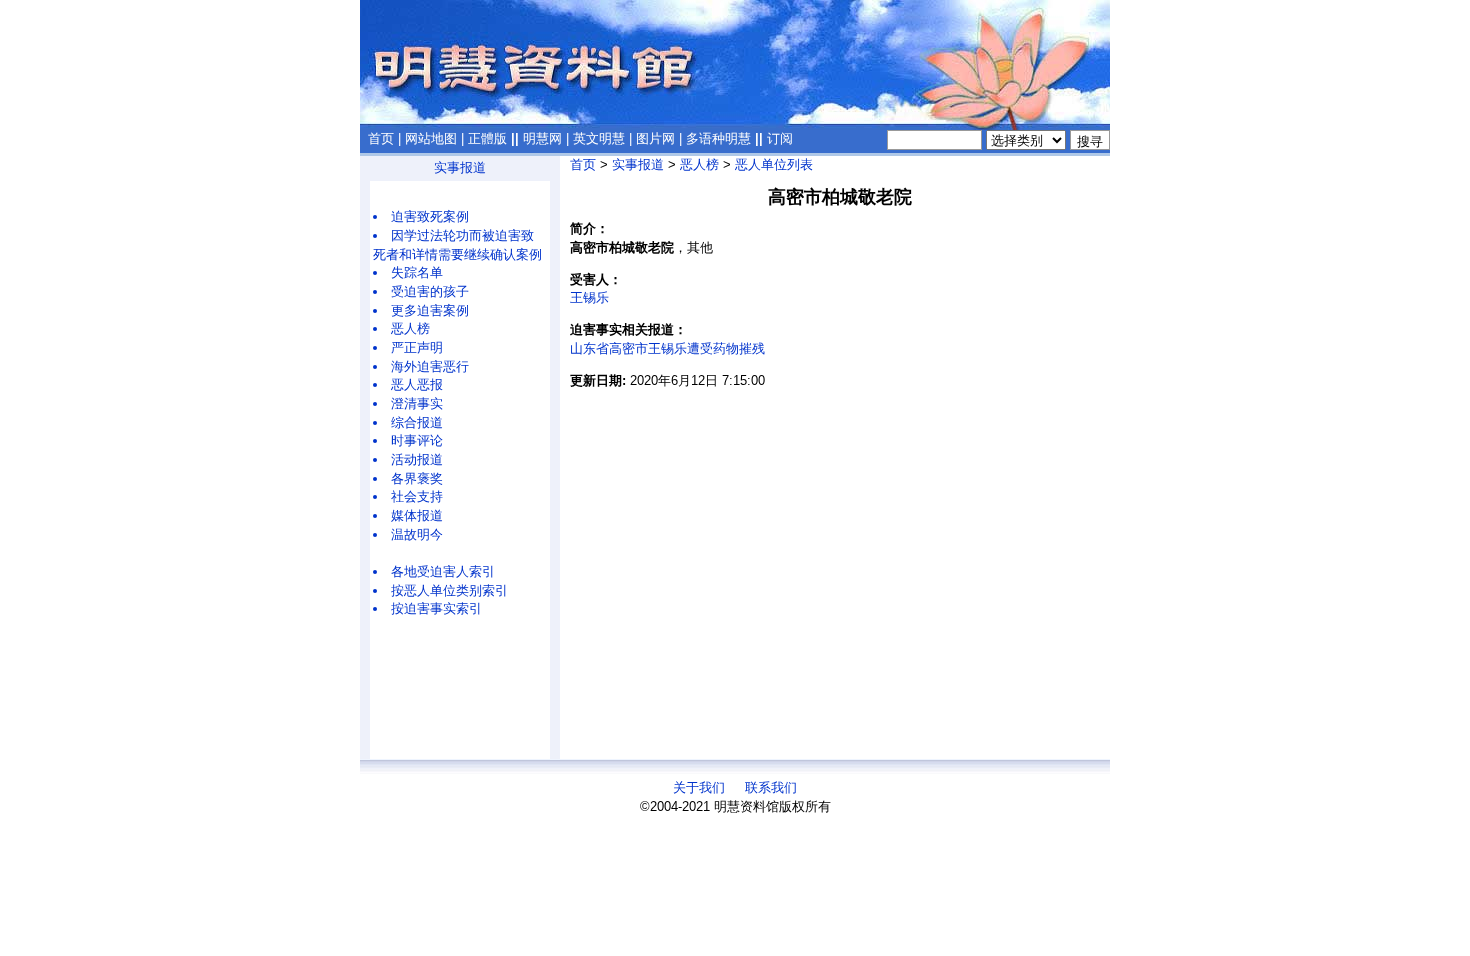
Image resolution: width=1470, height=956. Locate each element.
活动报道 (417, 459)
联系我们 (771, 787)
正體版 (487, 138)
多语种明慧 (718, 138)
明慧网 (542, 138)
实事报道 (460, 167)
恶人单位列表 (774, 164)
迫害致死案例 (430, 216)
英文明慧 (599, 138)
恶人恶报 (417, 384)
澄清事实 (417, 403)
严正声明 (417, 347)
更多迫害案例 (430, 310)
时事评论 (417, 440)
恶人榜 (410, 328)
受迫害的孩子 (430, 291)
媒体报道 (417, 515)
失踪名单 (417, 272)
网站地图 (431, 138)
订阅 (780, 138)
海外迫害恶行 (430, 366)
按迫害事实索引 (436, 608)
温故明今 (417, 534)
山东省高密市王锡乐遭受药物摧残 (667, 348)
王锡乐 (589, 297)
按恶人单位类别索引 (449, 590)
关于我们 (699, 787)
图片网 (655, 138)
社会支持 (417, 496)
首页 (381, 138)
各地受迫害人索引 (443, 571)
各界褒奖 (417, 478)
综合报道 (417, 422)
